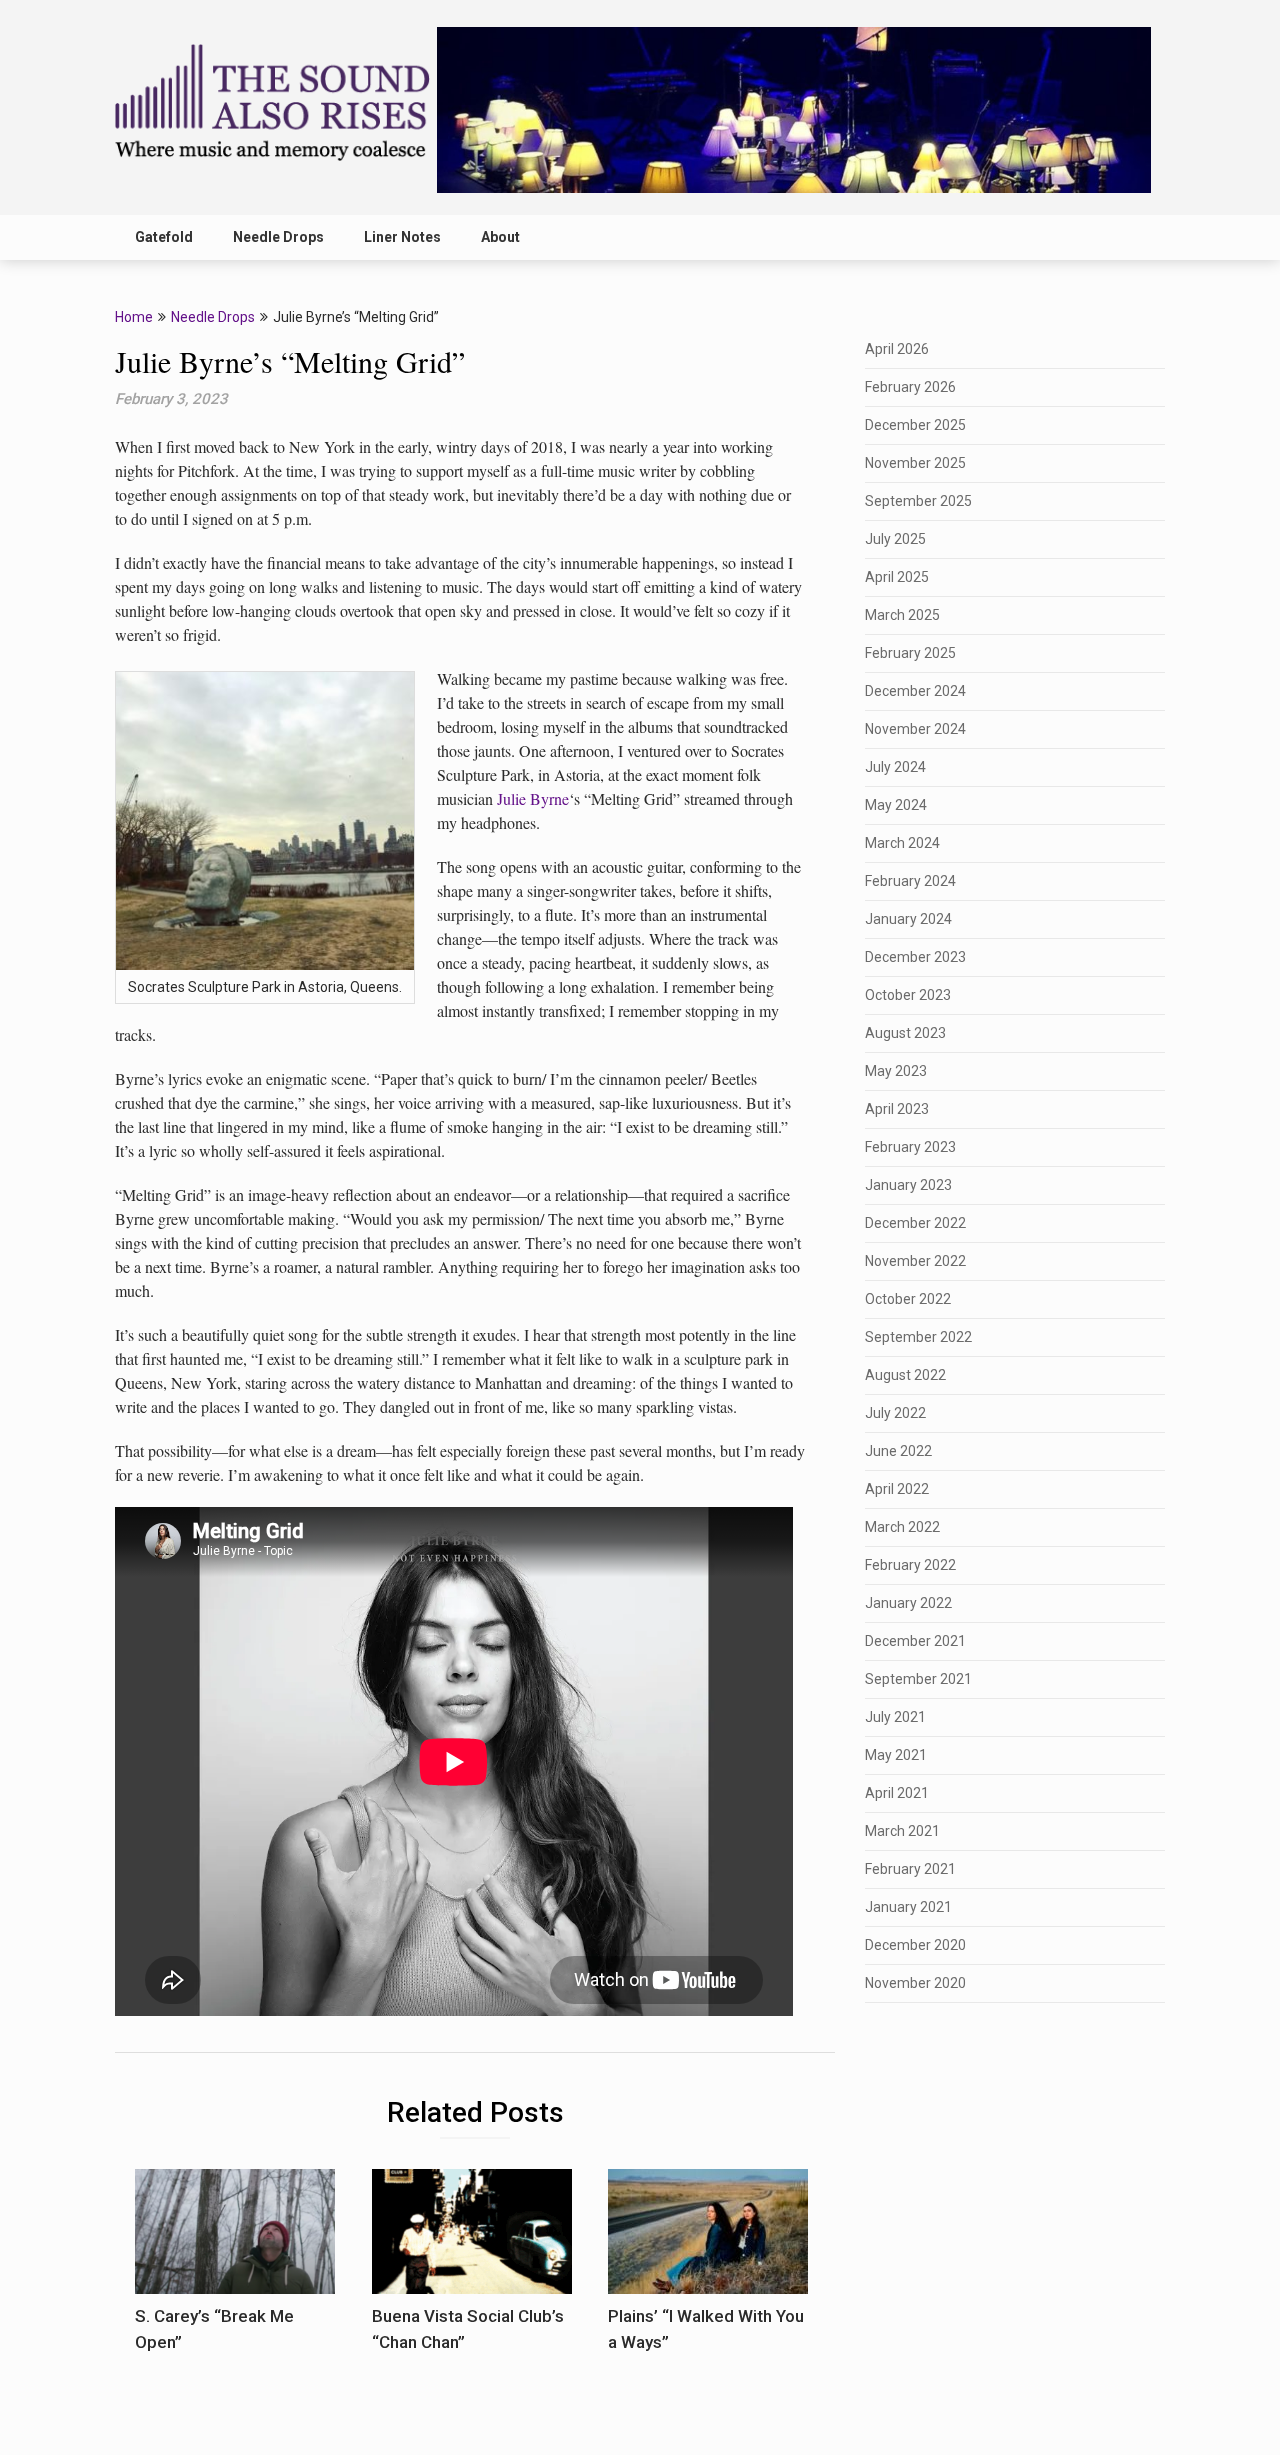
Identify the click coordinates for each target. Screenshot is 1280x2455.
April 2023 (897, 1109)
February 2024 (910, 881)
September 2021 (918, 1679)
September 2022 (918, 1337)
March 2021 (902, 1831)
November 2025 (915, 463)
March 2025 (902, 615)
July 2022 (895, 1413)
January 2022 (908, 1603)
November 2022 (915, 1261)
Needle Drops (278, 237)
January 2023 (908, 1185)
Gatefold (164, 237)
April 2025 (897, 577)
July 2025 (895, 539)
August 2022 (905, 1375)
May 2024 (896, 805)
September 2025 (918, 501)
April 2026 (897, 349)
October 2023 (908, 995)
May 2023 (896, 1071)
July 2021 (895, 1717)
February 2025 (910, 653)
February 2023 (910, 1147)
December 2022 (915, 1223)
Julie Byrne (533, 798)
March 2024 (902, 843)
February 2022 (910, 1565)
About (500, 237)
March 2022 (902, 1527)
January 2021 (908, 1907)
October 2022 (908, 1299)
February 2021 (910, 1869)
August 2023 (905, 1033)
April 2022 (897, 1489)
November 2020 (915, 1983)
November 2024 (915, 729)
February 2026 (910, 387)
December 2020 (915, 1945)
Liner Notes (402, 237)
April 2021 (897, 1793)
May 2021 (896, 1755)
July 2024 (895, 767)
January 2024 (908, 919)
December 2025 (915, 425)
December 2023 (915, 957)
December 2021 (915, 1641)
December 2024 (915, 691)
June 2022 (898, 1451)
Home (134, 317)
